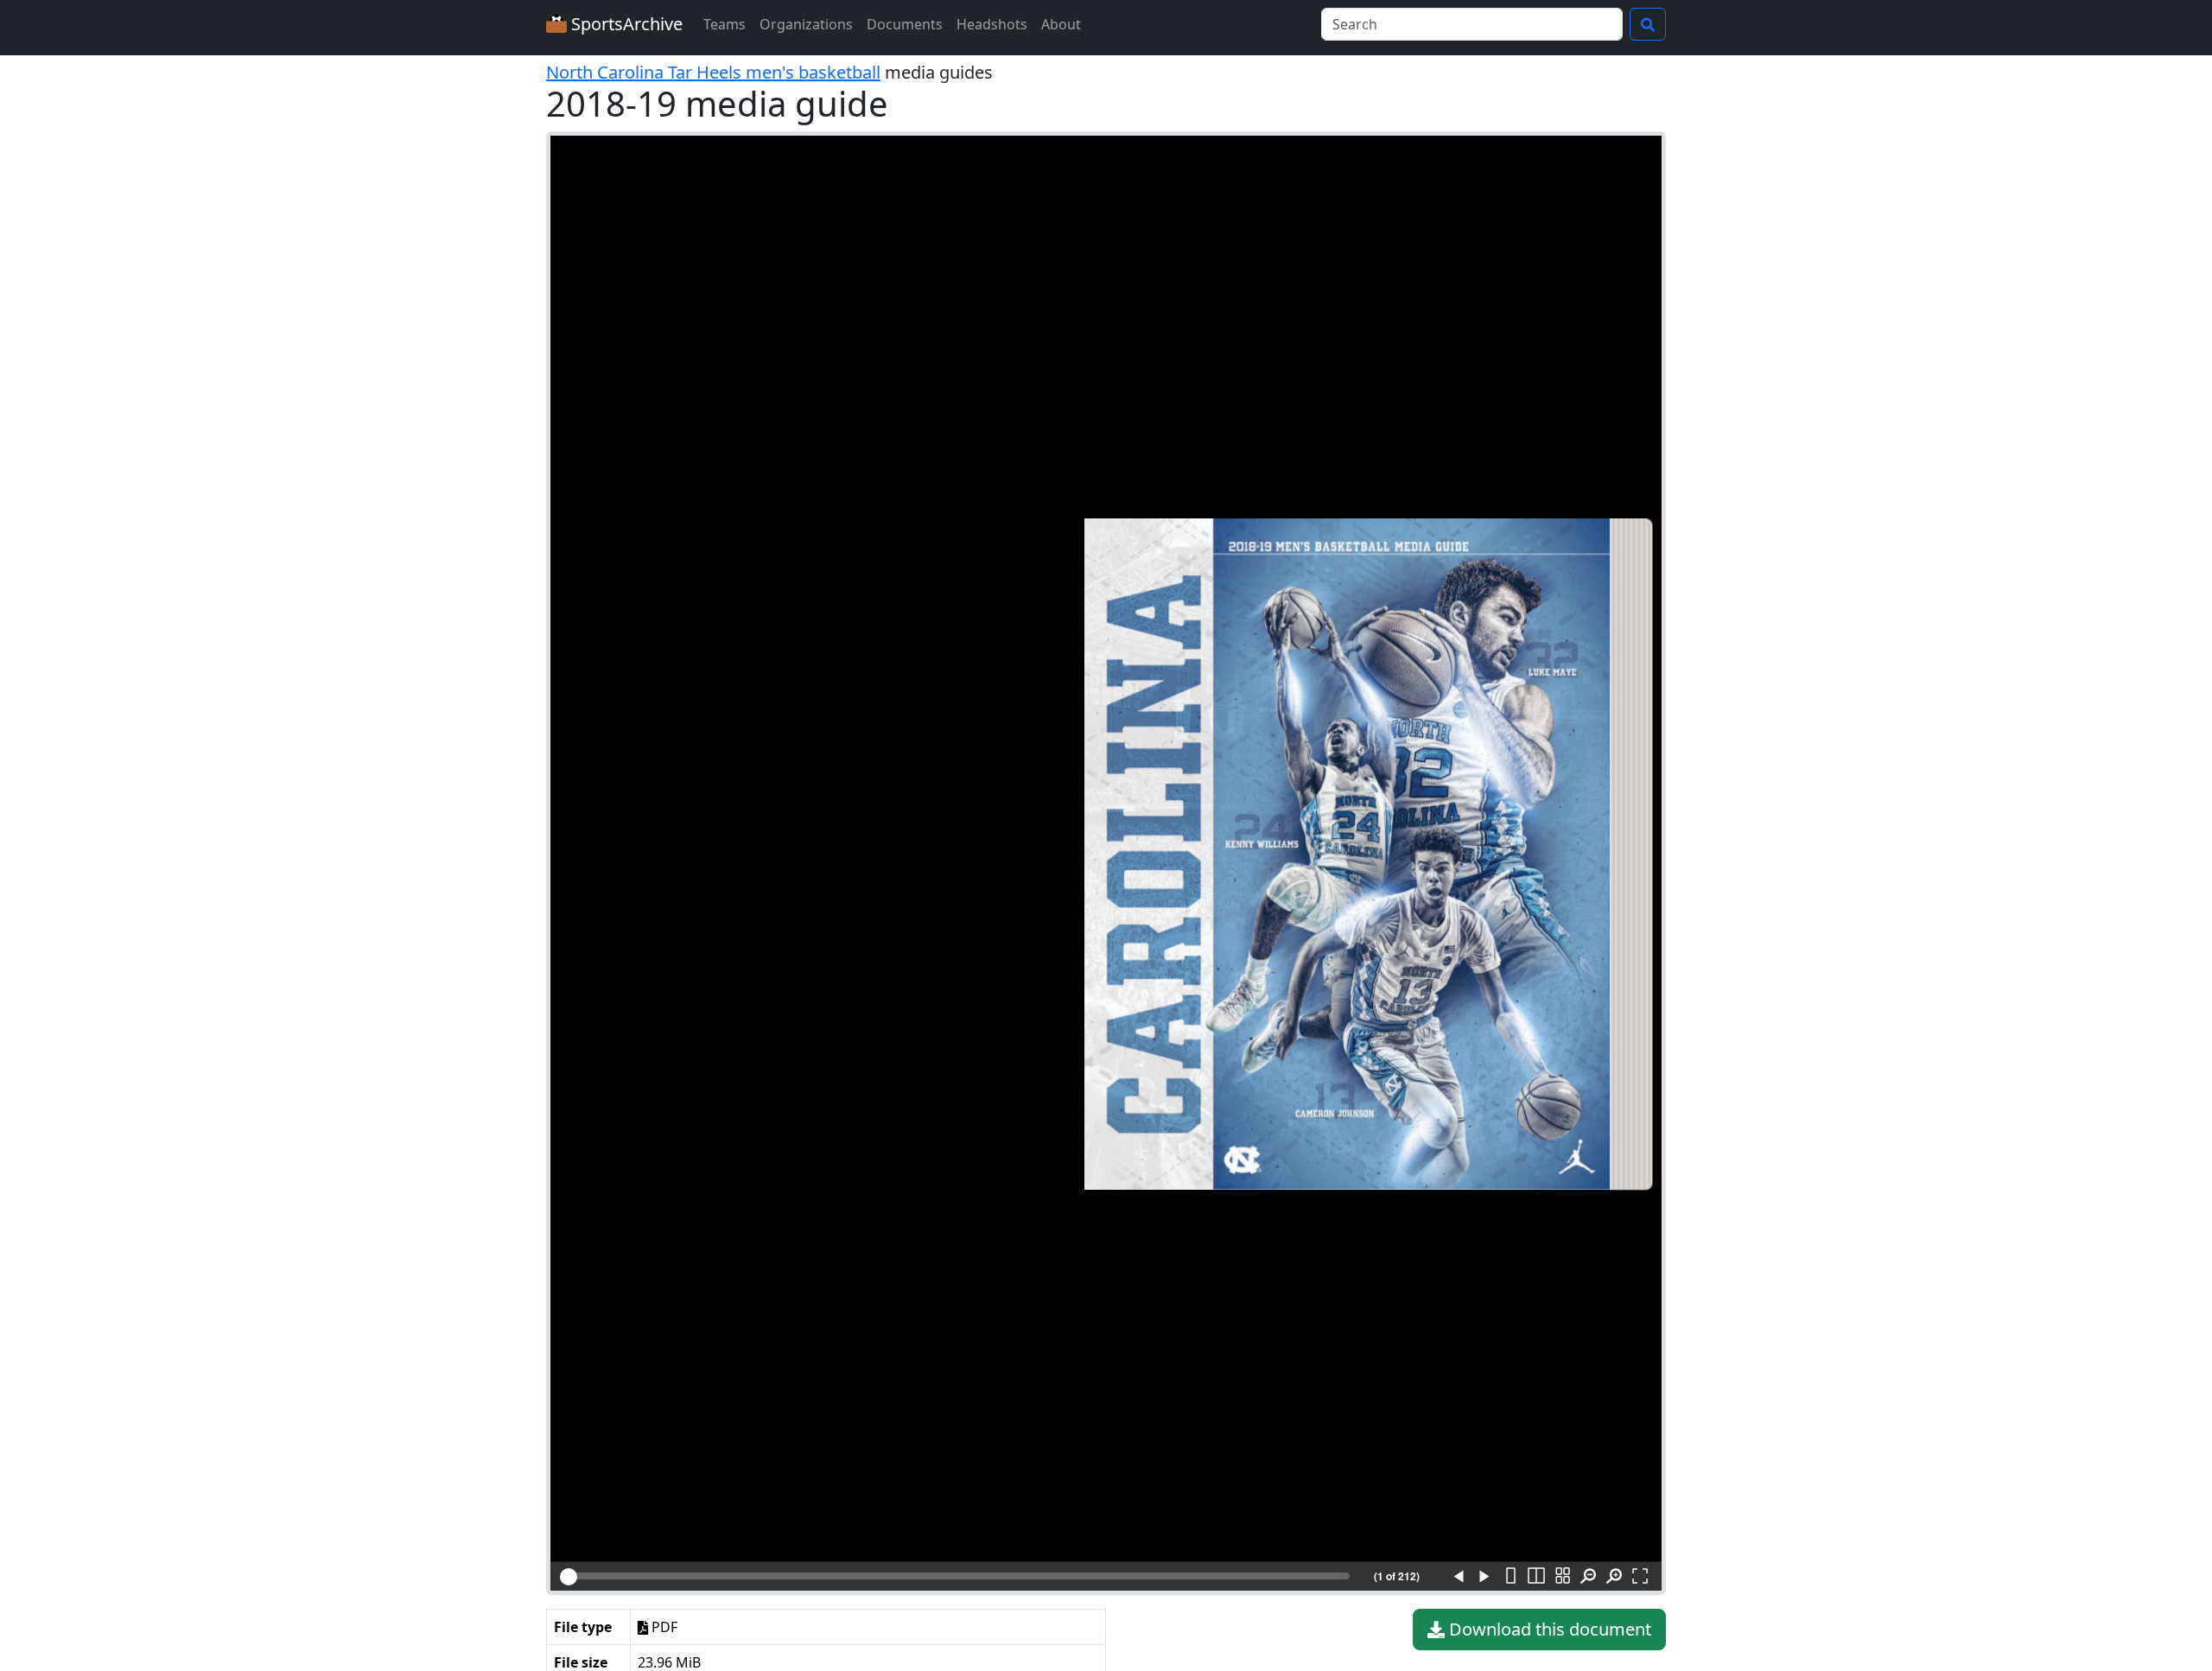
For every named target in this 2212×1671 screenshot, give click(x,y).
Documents (905, 24)
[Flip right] (1484, 1577)
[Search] (1648, 24)
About (1061, 24)
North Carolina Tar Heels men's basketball (713, 72)
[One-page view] (1510, 1577)
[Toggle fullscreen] (1640, 1577)
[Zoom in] (1614, 1577)
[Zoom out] (1588, 1577)
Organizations (806, 24)
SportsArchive (625, 24)
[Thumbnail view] (1562, 1577)
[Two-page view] (1536, 1577)
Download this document (1548, 1629)
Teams (725, 24)
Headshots (992, 24)
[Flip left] (1459, 1577)
